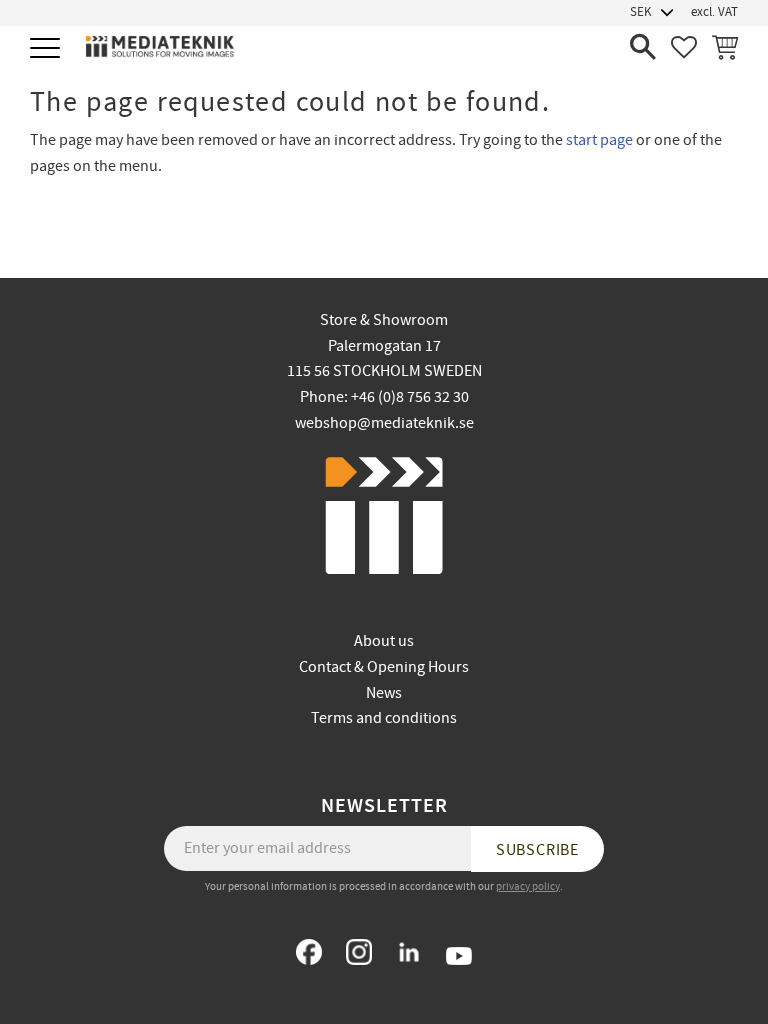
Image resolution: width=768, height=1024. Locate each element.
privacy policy (528, 886)
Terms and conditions (384, 718)
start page (599, 140)
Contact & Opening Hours (384, 667)
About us (384, 641)
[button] (47, 49)
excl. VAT (714, 12)
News (384, 693)
